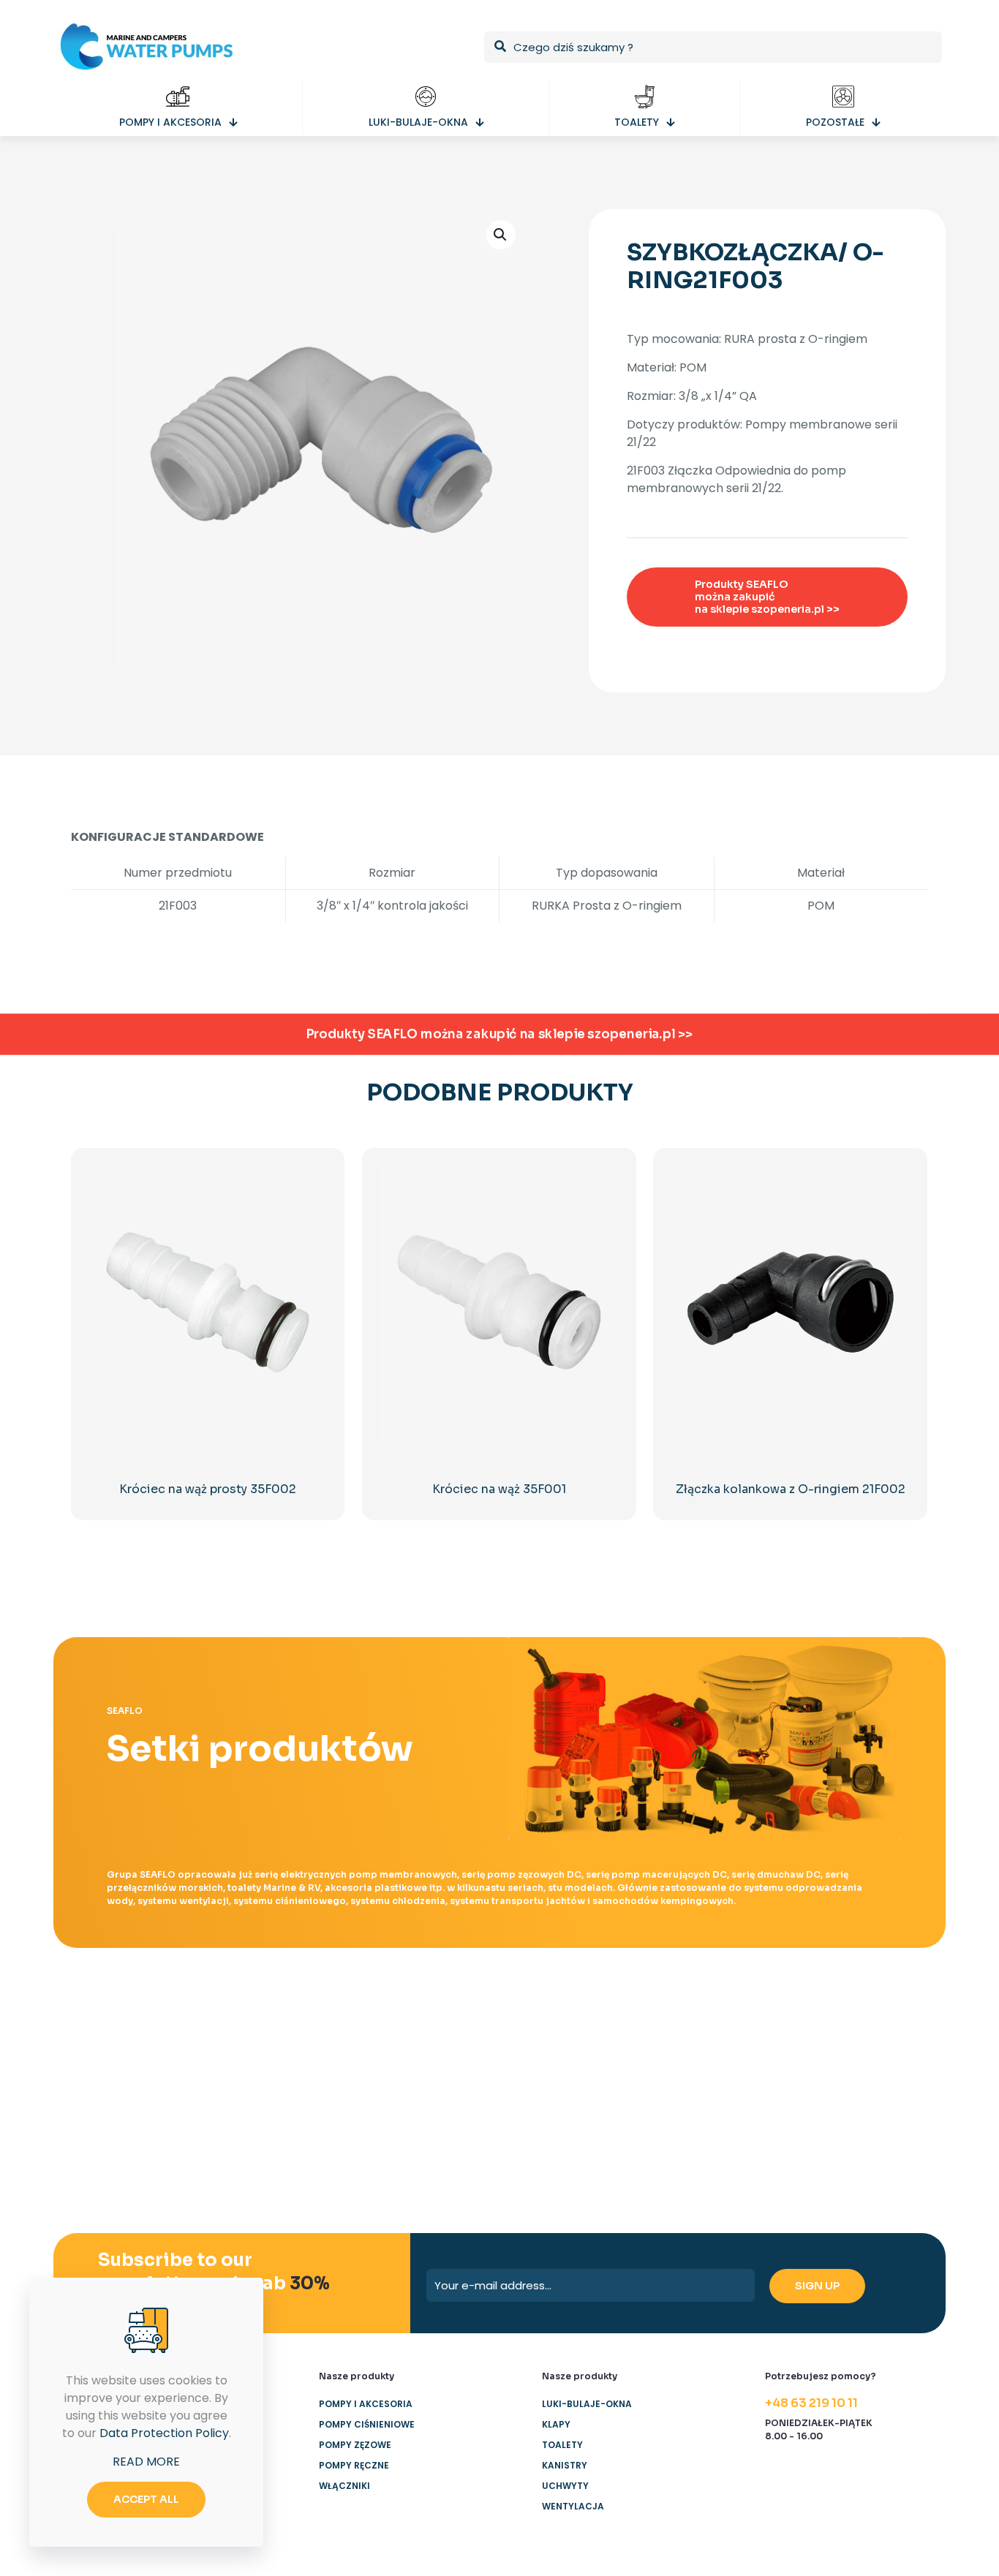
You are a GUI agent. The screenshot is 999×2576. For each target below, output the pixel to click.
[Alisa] (135, 2047)
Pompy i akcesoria (366, 2404)
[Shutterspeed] (864, 2047)
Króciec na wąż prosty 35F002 (208, 1489)
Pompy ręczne (354, 2465)
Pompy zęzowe (355, 2445)
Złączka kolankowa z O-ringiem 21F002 (791, 1489)
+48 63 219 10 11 (811, 2403)
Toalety (562, 2445)
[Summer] (427, 2047)
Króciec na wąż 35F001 (499, 1489)
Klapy (556, 2424)
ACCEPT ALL (146, 2499)
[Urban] (572, 2047)
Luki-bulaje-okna (587, 2404)
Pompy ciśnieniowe (367, 2424)
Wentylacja (573, 2506)
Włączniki (344, 2486)
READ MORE (146, 2462)
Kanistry (565, 2465)
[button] (501, 235)
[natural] (718, 2047)
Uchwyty (565, 2486)
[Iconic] (280, 2047)
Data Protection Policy (164, 2433)
